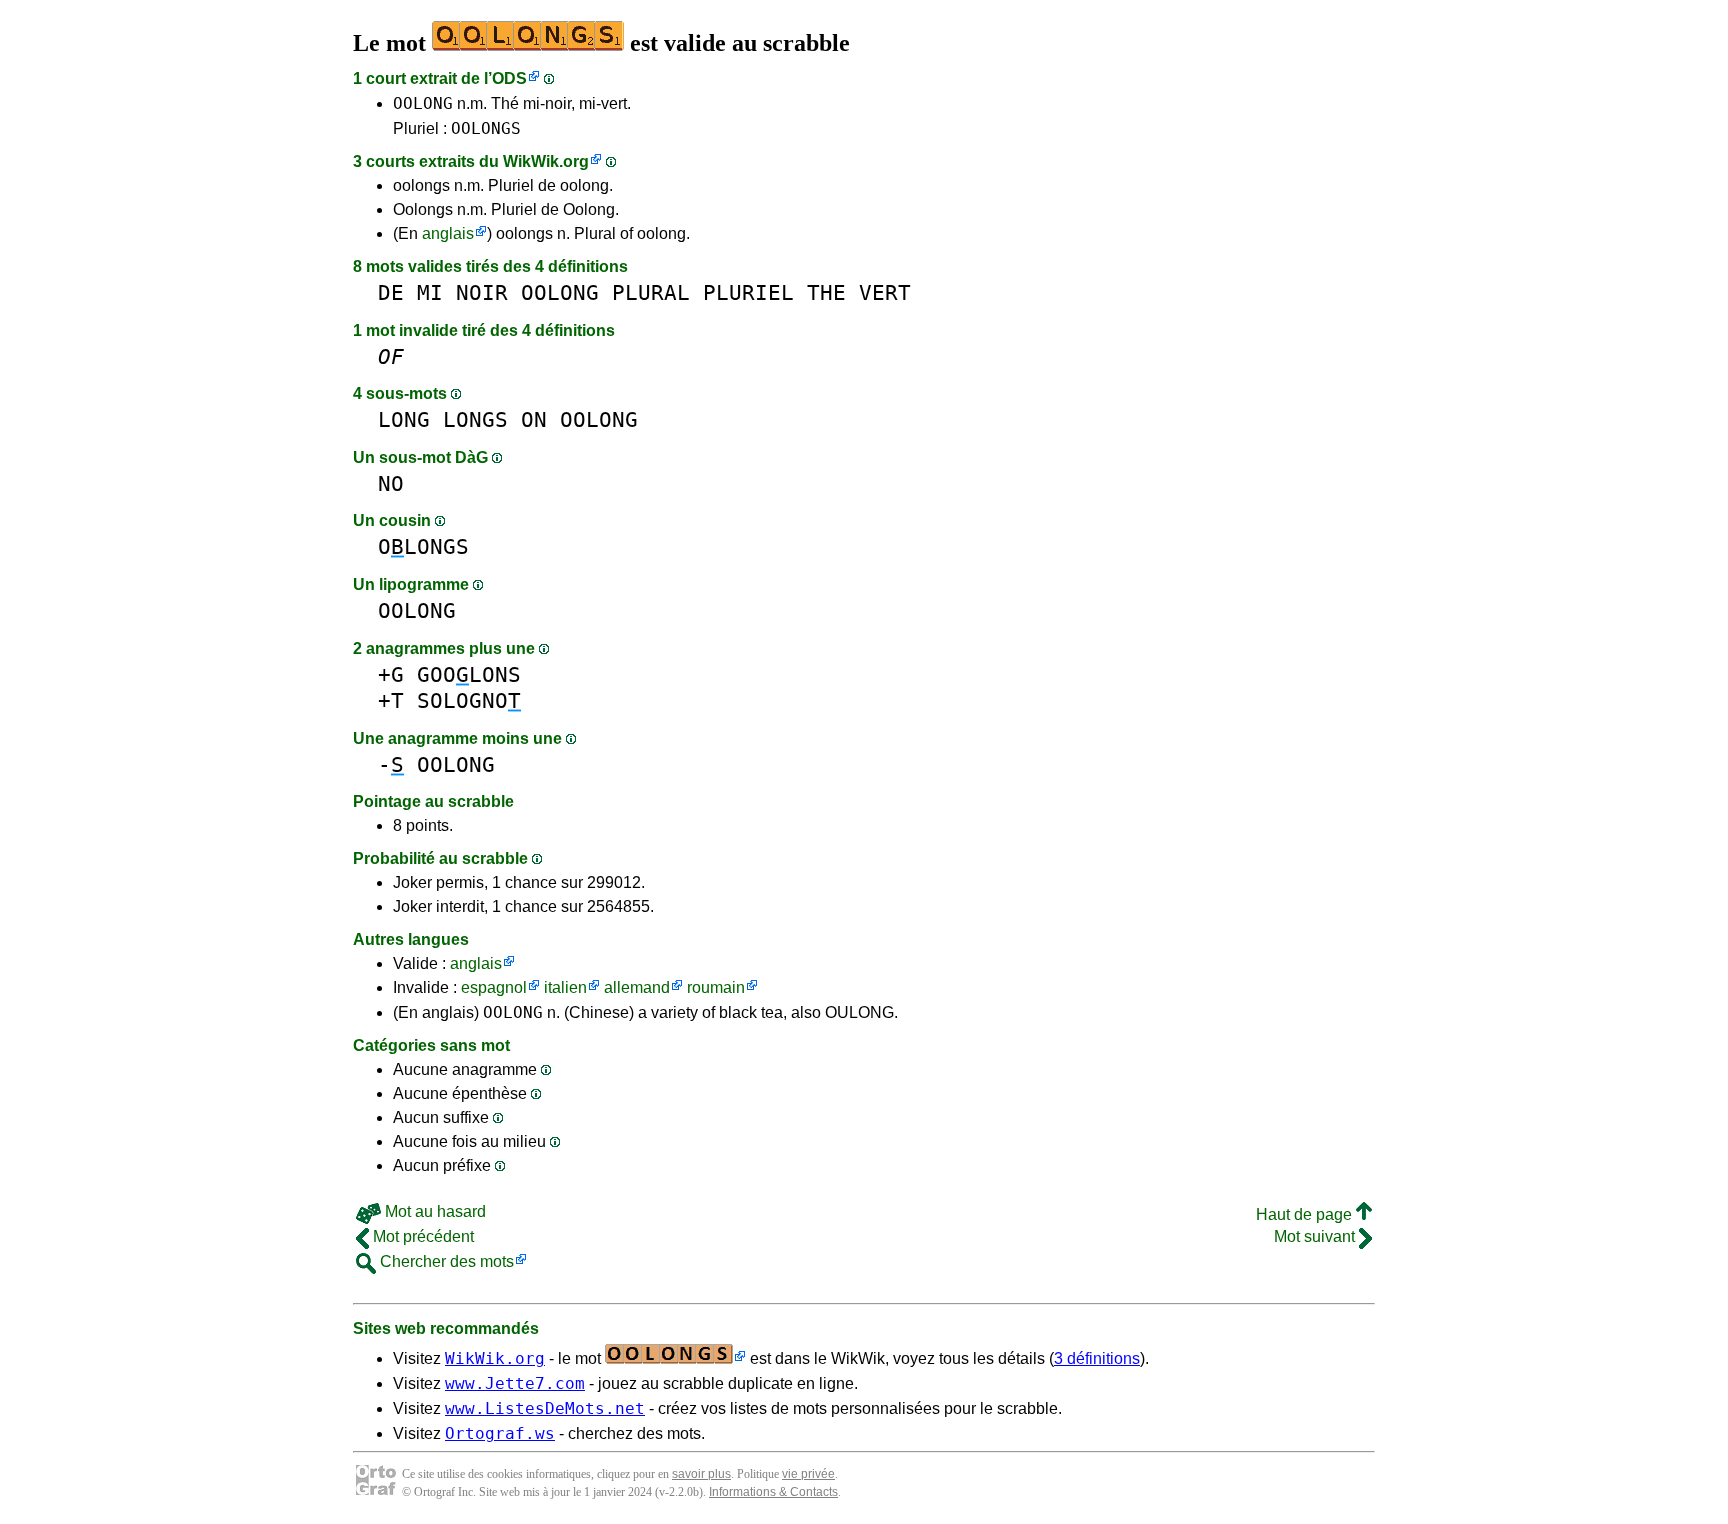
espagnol (494, 987)
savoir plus (701, 1474)
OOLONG (423, 103)
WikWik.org (546, 161)
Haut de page (1306, 1214)
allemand (637, 987)
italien (565, 987)
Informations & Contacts (773, 1492)
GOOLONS (469, 674)
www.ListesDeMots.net (545, 1408)
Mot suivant (1316, 1236)
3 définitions (1097, 1358)
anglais (448, 233)
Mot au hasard (433, 1211)
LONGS (475, 419)
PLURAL (651, 292)
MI (430, 292)
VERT (885, 292)
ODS (509, 78)
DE (391, 292)
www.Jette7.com (515, 1383)
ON (534, 419)
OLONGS (423, 546)
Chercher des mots (445, 1261)
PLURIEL (748, 292)
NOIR (482, 292)
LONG (404, 419)
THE (826, 292)
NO (391, 483)
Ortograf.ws (500, 1433)
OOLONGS (486, 128)
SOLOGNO (469, 700)
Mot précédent (421, 1236)
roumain (716, 987)
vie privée (808, 1474)
